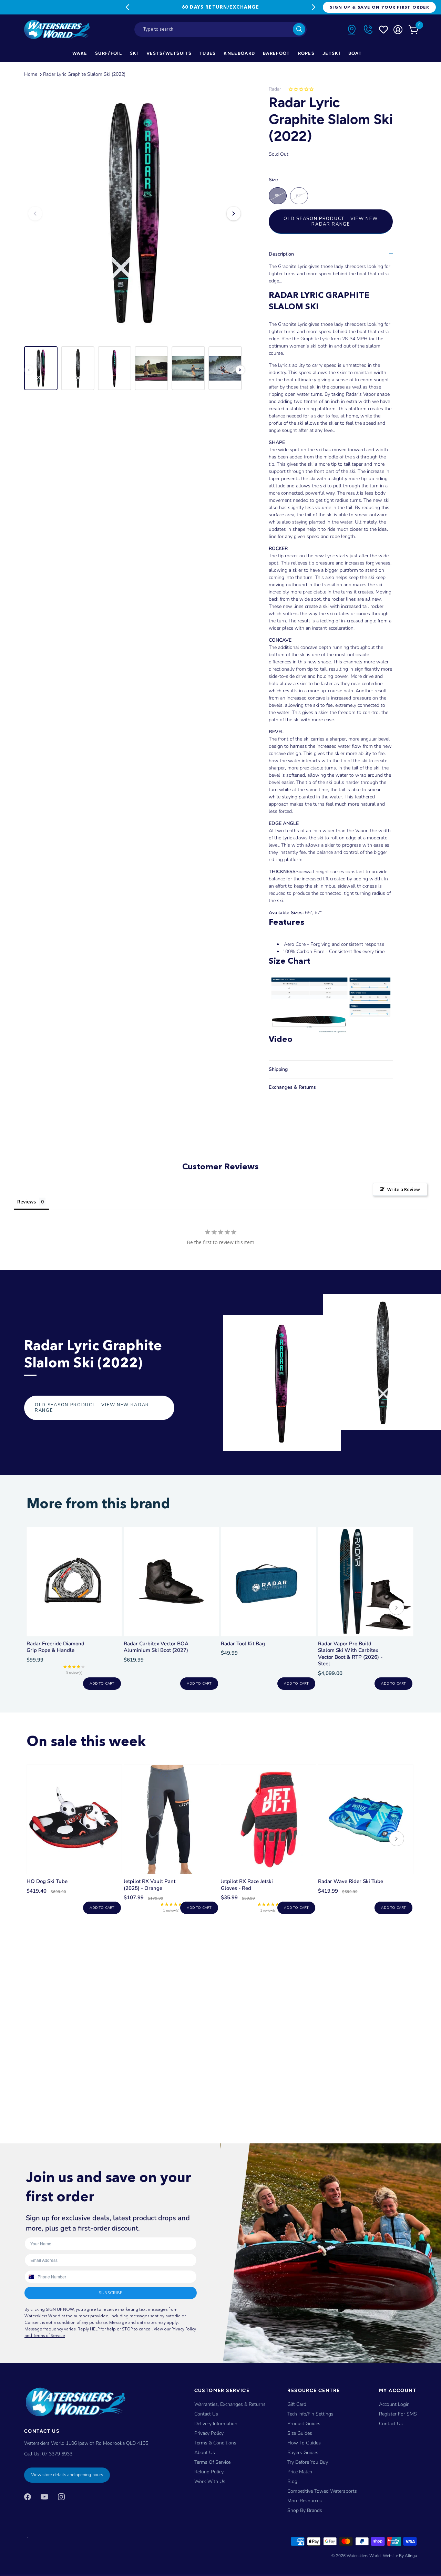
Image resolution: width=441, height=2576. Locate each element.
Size (273, 180)
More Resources (305, 2501)
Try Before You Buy (308, 2462)
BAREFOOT (276, 53)
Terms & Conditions (215, 2443)
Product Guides (304, 2424)
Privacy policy (209, 2433)
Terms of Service (212, 2462)
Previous (127, 7)
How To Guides (304, 2443)
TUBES (208, 53)
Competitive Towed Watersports (322, 2491)
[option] (134, 214)
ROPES (306, 53)
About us (205, 2453)
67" (299, 196)
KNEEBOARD (239, 53)
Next (314, 7)
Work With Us (210, 2481)
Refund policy (209, 2472)
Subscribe (111, 2293)
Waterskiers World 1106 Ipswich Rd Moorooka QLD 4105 (86, 2443)
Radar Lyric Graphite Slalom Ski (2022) (84, 74)
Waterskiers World (364, 2556)
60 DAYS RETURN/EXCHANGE (220, 7)
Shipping (278, 1069)
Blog (292, 2481)
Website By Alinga (400, 2556)
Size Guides (300, 2433)
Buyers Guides (303, 2453)
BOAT (355, 53)
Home (31, 74)
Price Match (300, 2472)
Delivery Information (216, 2424)
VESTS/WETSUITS (169, 53)
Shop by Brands (305, 2510)
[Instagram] (61, 2497)
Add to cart (102, 1684)
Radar (275, 89)
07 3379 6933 (57, 2454)
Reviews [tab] (27, 1202)
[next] (397, 1608)
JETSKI (331, 53)
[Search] (299, 29)
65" (278, 196)
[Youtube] (44, 2497)
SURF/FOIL (109, 53)
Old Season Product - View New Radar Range (331, 221)
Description (281, 254)
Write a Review (404, 1189)
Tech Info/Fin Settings (310, 2414)
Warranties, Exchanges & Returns (230, 2404)
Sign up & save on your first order (379, 7)
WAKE (80, 53)
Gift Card (297, 2404)
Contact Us (206, 2414)
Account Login (394, 2404)
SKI (134, 53)
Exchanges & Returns (292, 1087)
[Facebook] (28, 2497)
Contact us (391, 2424)
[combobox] (220, 29)
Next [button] (234, 214)
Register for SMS (398, 2414)
